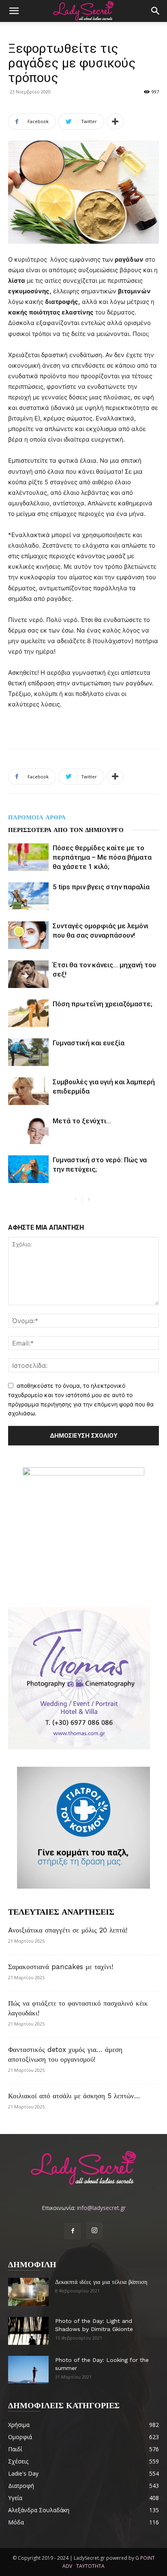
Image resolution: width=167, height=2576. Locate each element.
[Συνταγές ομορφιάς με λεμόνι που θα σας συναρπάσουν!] (28, 935)
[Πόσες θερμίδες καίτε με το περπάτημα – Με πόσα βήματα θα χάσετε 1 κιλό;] (28, 857)
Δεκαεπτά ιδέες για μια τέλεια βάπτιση (101, 2282)
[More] (115, 121)
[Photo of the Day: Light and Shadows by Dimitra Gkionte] (28, 2331)
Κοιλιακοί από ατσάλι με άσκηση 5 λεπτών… (74, 2096)
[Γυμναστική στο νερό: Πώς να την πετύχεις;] (28, 1169)
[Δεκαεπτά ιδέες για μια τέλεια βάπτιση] (28, 2292)
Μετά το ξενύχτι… (82, 1121)
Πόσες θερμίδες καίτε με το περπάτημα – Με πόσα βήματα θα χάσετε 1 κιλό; (102, 857)
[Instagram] (94, 2231)
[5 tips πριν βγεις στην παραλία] (28, 896)
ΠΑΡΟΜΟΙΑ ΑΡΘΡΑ (37, 817)
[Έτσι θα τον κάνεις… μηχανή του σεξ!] (28, 974)
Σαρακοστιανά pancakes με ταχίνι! (61, 1967)
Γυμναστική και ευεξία (89, 1043)
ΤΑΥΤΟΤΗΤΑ (90, 2566)
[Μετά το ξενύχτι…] (28, 1130)
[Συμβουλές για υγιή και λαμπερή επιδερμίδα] (28, 1091)
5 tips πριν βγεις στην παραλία (101, 887)
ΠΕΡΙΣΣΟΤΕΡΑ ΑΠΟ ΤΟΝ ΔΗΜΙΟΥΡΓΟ (66, 830)
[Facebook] (73, 2231)
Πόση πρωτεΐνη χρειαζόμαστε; (103, 1004)
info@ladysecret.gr (101, 2208)
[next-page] (89, 1199)
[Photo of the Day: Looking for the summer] (28, 2370)
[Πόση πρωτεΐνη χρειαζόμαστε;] (28, 1013)
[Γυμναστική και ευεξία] (28, 1052)
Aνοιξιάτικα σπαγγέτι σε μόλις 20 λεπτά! (68, 1930)
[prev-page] (76, 1199)
